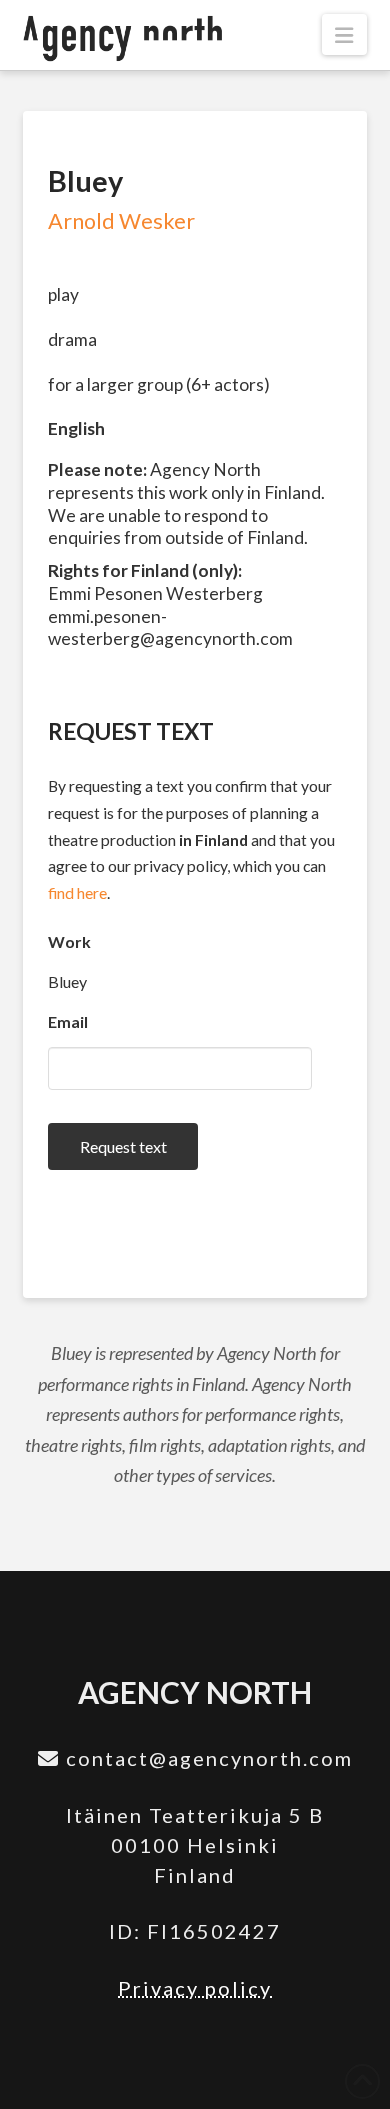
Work (69, 941)
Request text (123, 1146)
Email (68, 1021)
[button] (344, 34)
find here (77, 892)
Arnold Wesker (121, 221)
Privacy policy (195, 1988)
